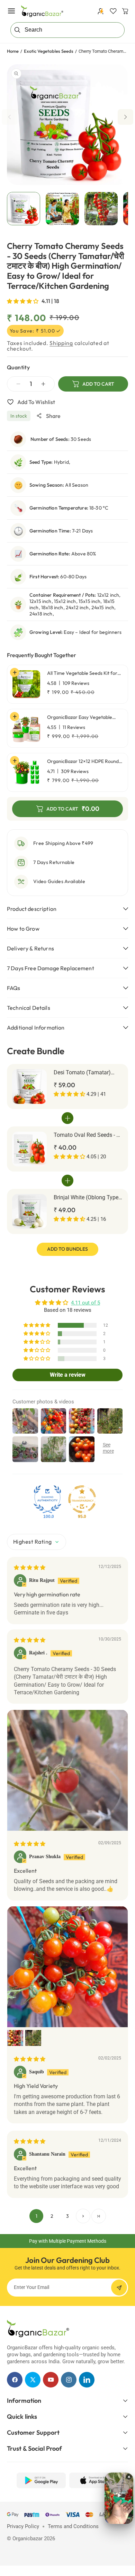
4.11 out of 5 (85, 1303)
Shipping (61, 343)
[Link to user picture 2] (15, 2038)
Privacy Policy (23, 2526)
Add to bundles (67, 1249)
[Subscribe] (119, 2288)
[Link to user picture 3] (33, 2038)
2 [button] (52, 2216)
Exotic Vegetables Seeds (49, 51)
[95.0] (82, 1499)
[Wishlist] (113, 11)
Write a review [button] (68, 1375)
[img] (30, 1568)
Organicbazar (28, 2539)
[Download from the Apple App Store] (94, 2480)
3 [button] (67, 2216)
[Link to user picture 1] (67, 1770)
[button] (11, 11)
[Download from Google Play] (41, 2480)
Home (13, 51)
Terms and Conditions (73, 2526)
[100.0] (47, 1499)
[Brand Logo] (38, 2329)
